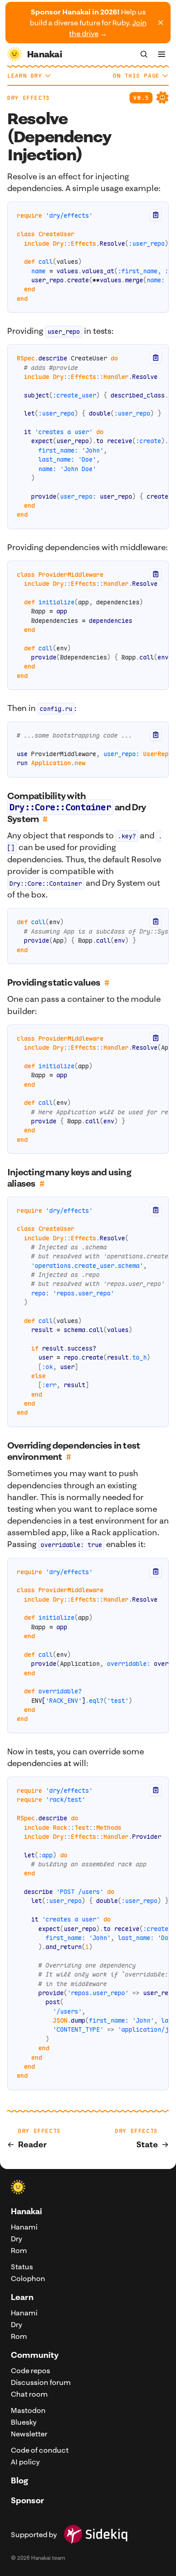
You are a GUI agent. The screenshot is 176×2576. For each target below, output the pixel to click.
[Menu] (162, 54)
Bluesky (24, 2422)
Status (22, 2267)
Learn (22, 2297)
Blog (19, 2480)
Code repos (30, 2370)
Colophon (28, 2278)
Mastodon (28, 2410)
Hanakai (26, 2211)
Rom (19, 2250)
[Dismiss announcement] (161, 23)
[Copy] (156, 215)
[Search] (144, 54)
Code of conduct (40, 2450)
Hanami (24, 2227)
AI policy (25, 2462)
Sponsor (28, 2500)
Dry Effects (29, 98)
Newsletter (29, 2434)
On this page (136, 76)
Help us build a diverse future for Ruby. (88, 23)
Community (35, 2355)
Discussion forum (41, 2382)
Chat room (29, 2394)
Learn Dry (25, 76)
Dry (16, 2239)
